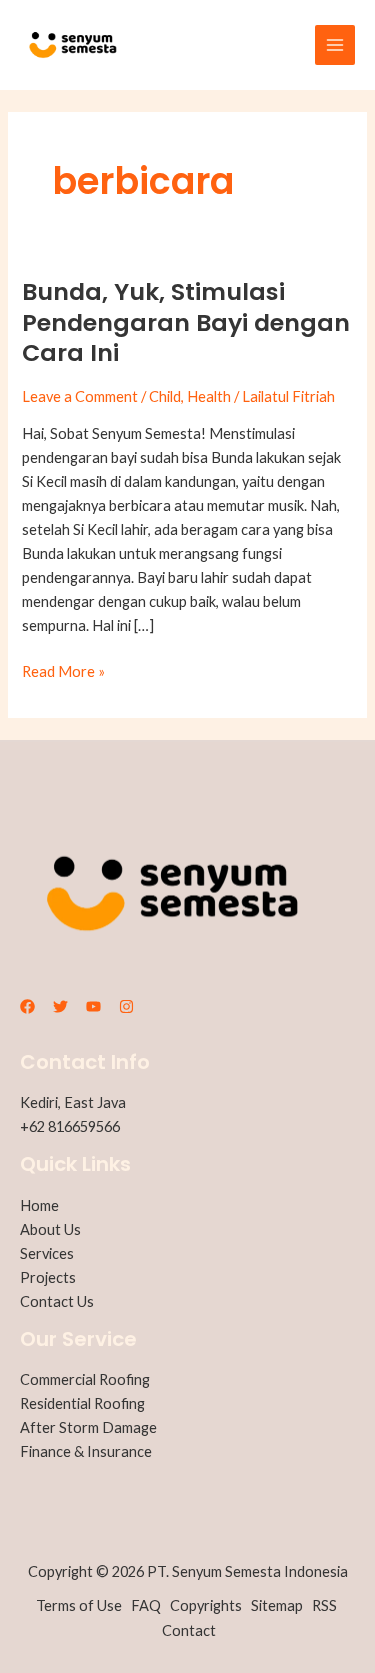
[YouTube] (93, 1006)
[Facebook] (27, 1006)
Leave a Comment (80, 396)
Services (47, 1253)
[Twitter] (60, 1006)
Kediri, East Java (73, 1102)
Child (165, 396)
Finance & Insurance (86, 1451)
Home (39, 1205)
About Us (50, 1229)
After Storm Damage (88, 1427)
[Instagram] (126, 1006)
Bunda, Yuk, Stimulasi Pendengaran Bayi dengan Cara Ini (186, 322)
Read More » (63, 670)
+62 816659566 (70, 1126)
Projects (48, 1277)
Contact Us (57, 1301)
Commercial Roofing (85, 1379)
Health (209, 396)
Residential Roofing (82, 1403)
